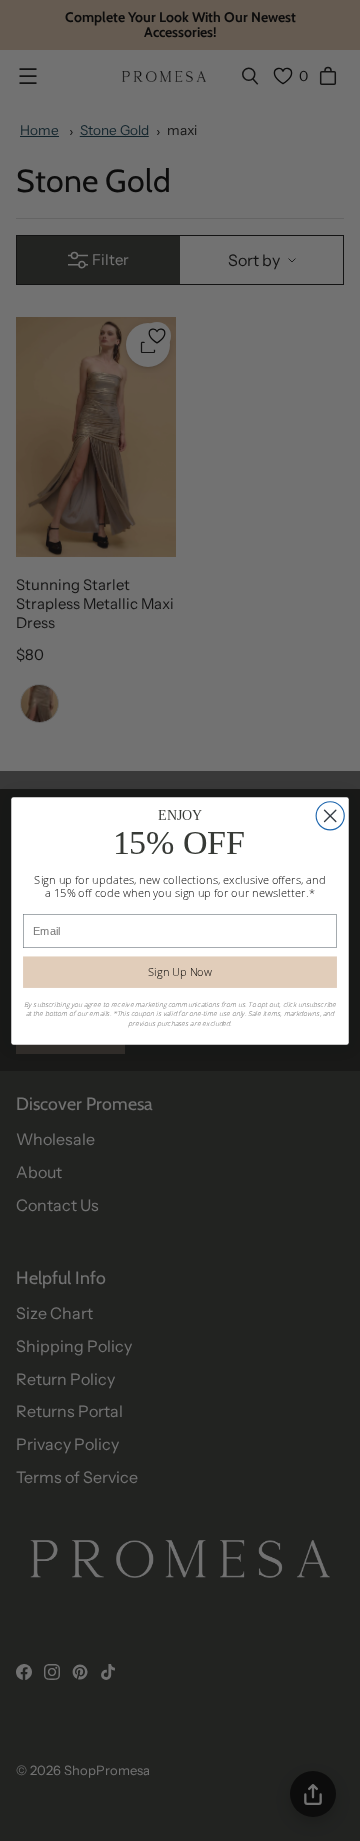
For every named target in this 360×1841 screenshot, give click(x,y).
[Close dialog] (330, 815)
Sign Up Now (180, 971)
